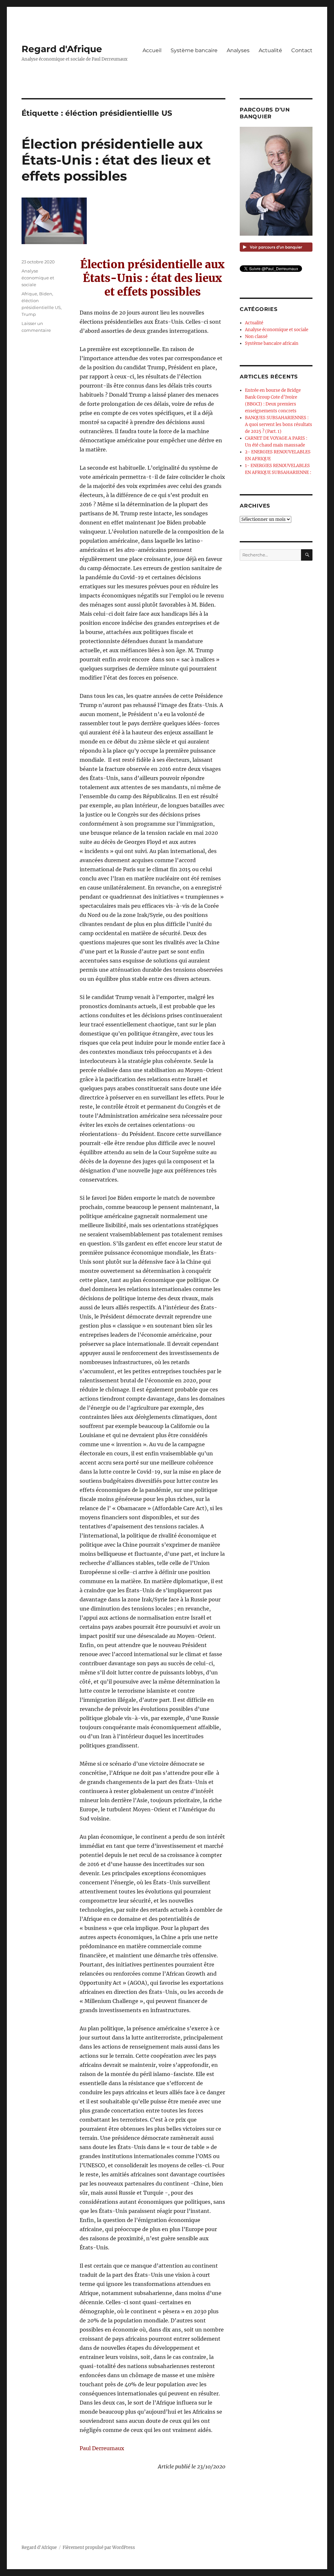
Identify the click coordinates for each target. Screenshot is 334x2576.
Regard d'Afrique (62, 49)
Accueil (152, 50)
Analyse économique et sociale (38, 278)
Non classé (256, 337)
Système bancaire (194, 50)
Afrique (29, 294)
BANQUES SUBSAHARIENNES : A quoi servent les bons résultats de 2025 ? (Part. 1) (279, 425)
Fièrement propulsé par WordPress (99, 2547)
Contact (302, 50)
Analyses (238, 50)
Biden (46, 294)
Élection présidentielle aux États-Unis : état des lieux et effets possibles (116, 160)
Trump (29, 314)
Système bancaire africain (272, 343)
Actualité (270, 50)
